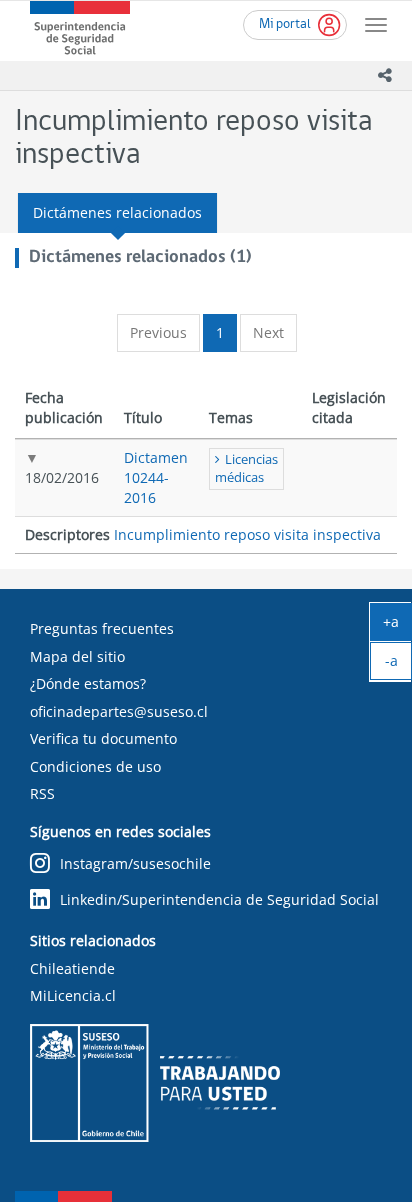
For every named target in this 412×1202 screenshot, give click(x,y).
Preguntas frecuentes (102, 628)
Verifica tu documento (103, 738)
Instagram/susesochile (135, 863)
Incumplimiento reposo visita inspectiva (247, 534)
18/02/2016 (62, 477)
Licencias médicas (246, 468)
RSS (42, 793)
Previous (158, 332)
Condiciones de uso (95, 766)
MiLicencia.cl (73, 995)
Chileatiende (72, 968)
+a (397, 626)
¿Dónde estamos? (88, 683)
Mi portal (285, 24)
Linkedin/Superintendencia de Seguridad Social (219, 899)
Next (268, 332)
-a (398, 665)
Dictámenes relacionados (117, 212)
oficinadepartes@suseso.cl (119, 711)
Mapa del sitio (77, 656)
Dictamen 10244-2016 (156, 477)
